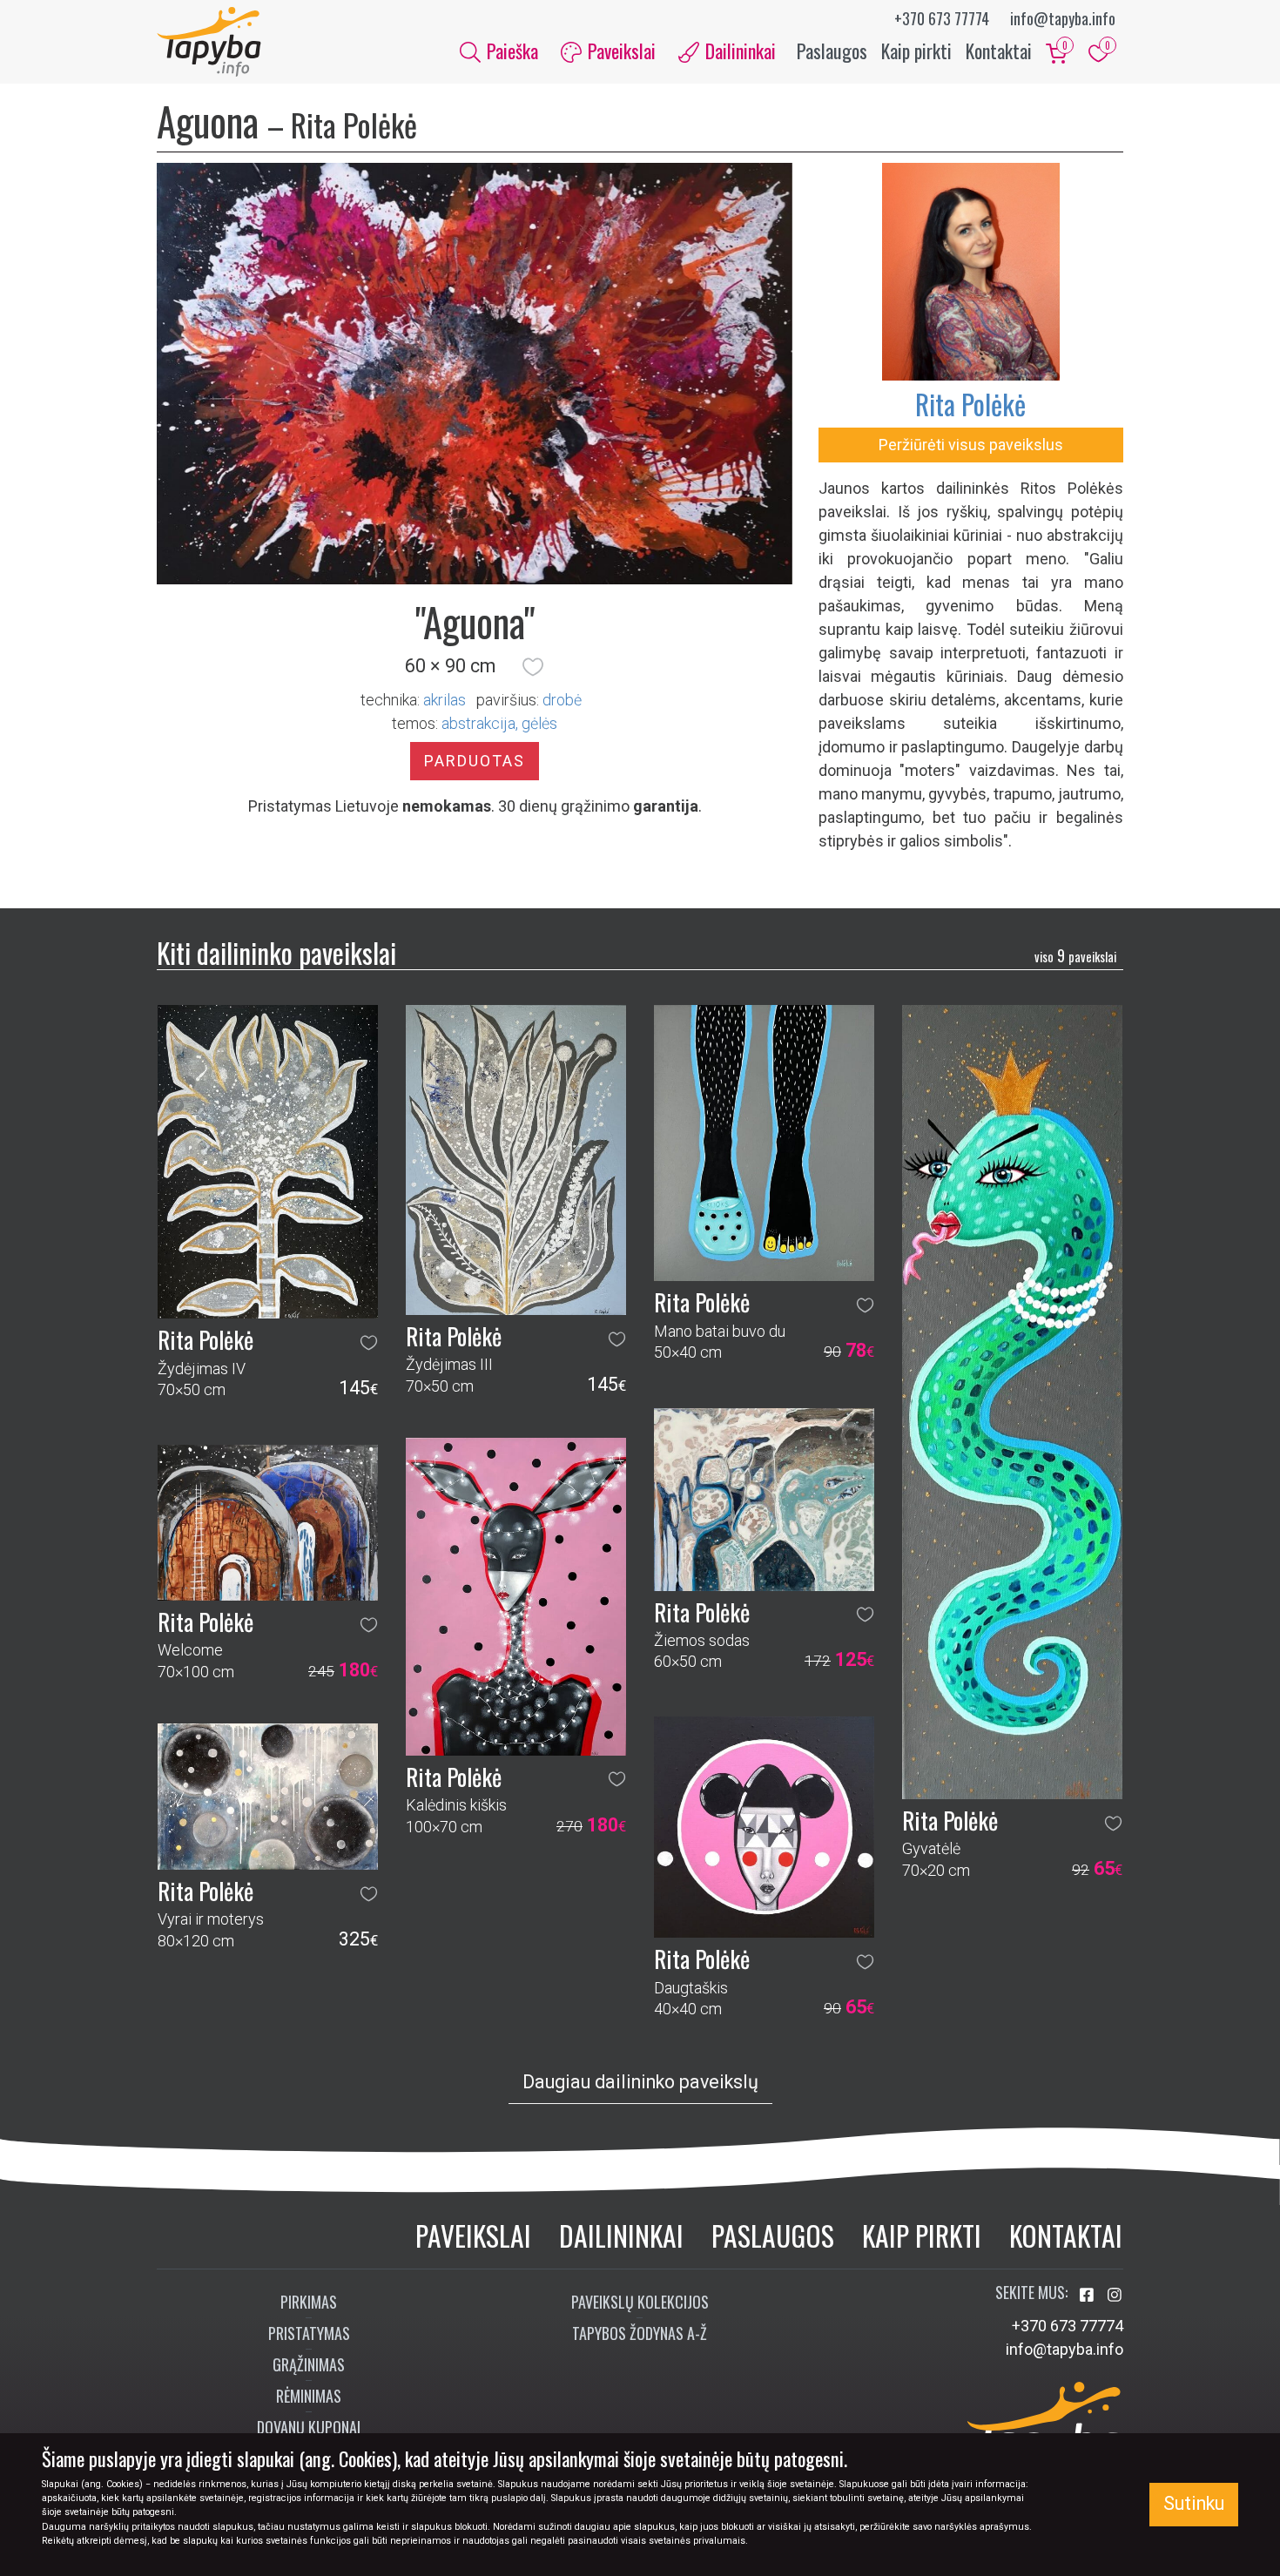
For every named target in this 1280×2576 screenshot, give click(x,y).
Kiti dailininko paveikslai (276, 952)
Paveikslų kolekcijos (640, 2302)
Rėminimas (309, 2396)
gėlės (539, 723)
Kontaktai (999, 51)
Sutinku (1194, 2503)
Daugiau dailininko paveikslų (640, 2082)
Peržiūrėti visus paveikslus (971, 445)
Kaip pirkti (916, 51)
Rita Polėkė (970, 404)
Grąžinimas (309, 2364)
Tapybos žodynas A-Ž (640, 2333)
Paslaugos (832, 51)
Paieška (510, 51)
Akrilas (445, 700)
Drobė (562, 700)
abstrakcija (478, 723)
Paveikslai (473, 2235)
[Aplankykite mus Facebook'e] (1088, 2295)
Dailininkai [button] (738, 51)
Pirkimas (309, 2302)
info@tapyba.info (1063, 18)
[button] (533, 666)
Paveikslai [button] (620, 51)
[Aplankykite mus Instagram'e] (1115, 2295)
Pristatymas (309, 2333)
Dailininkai (621, 2235)
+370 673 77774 (942, 18)
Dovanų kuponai (309, 2427)
